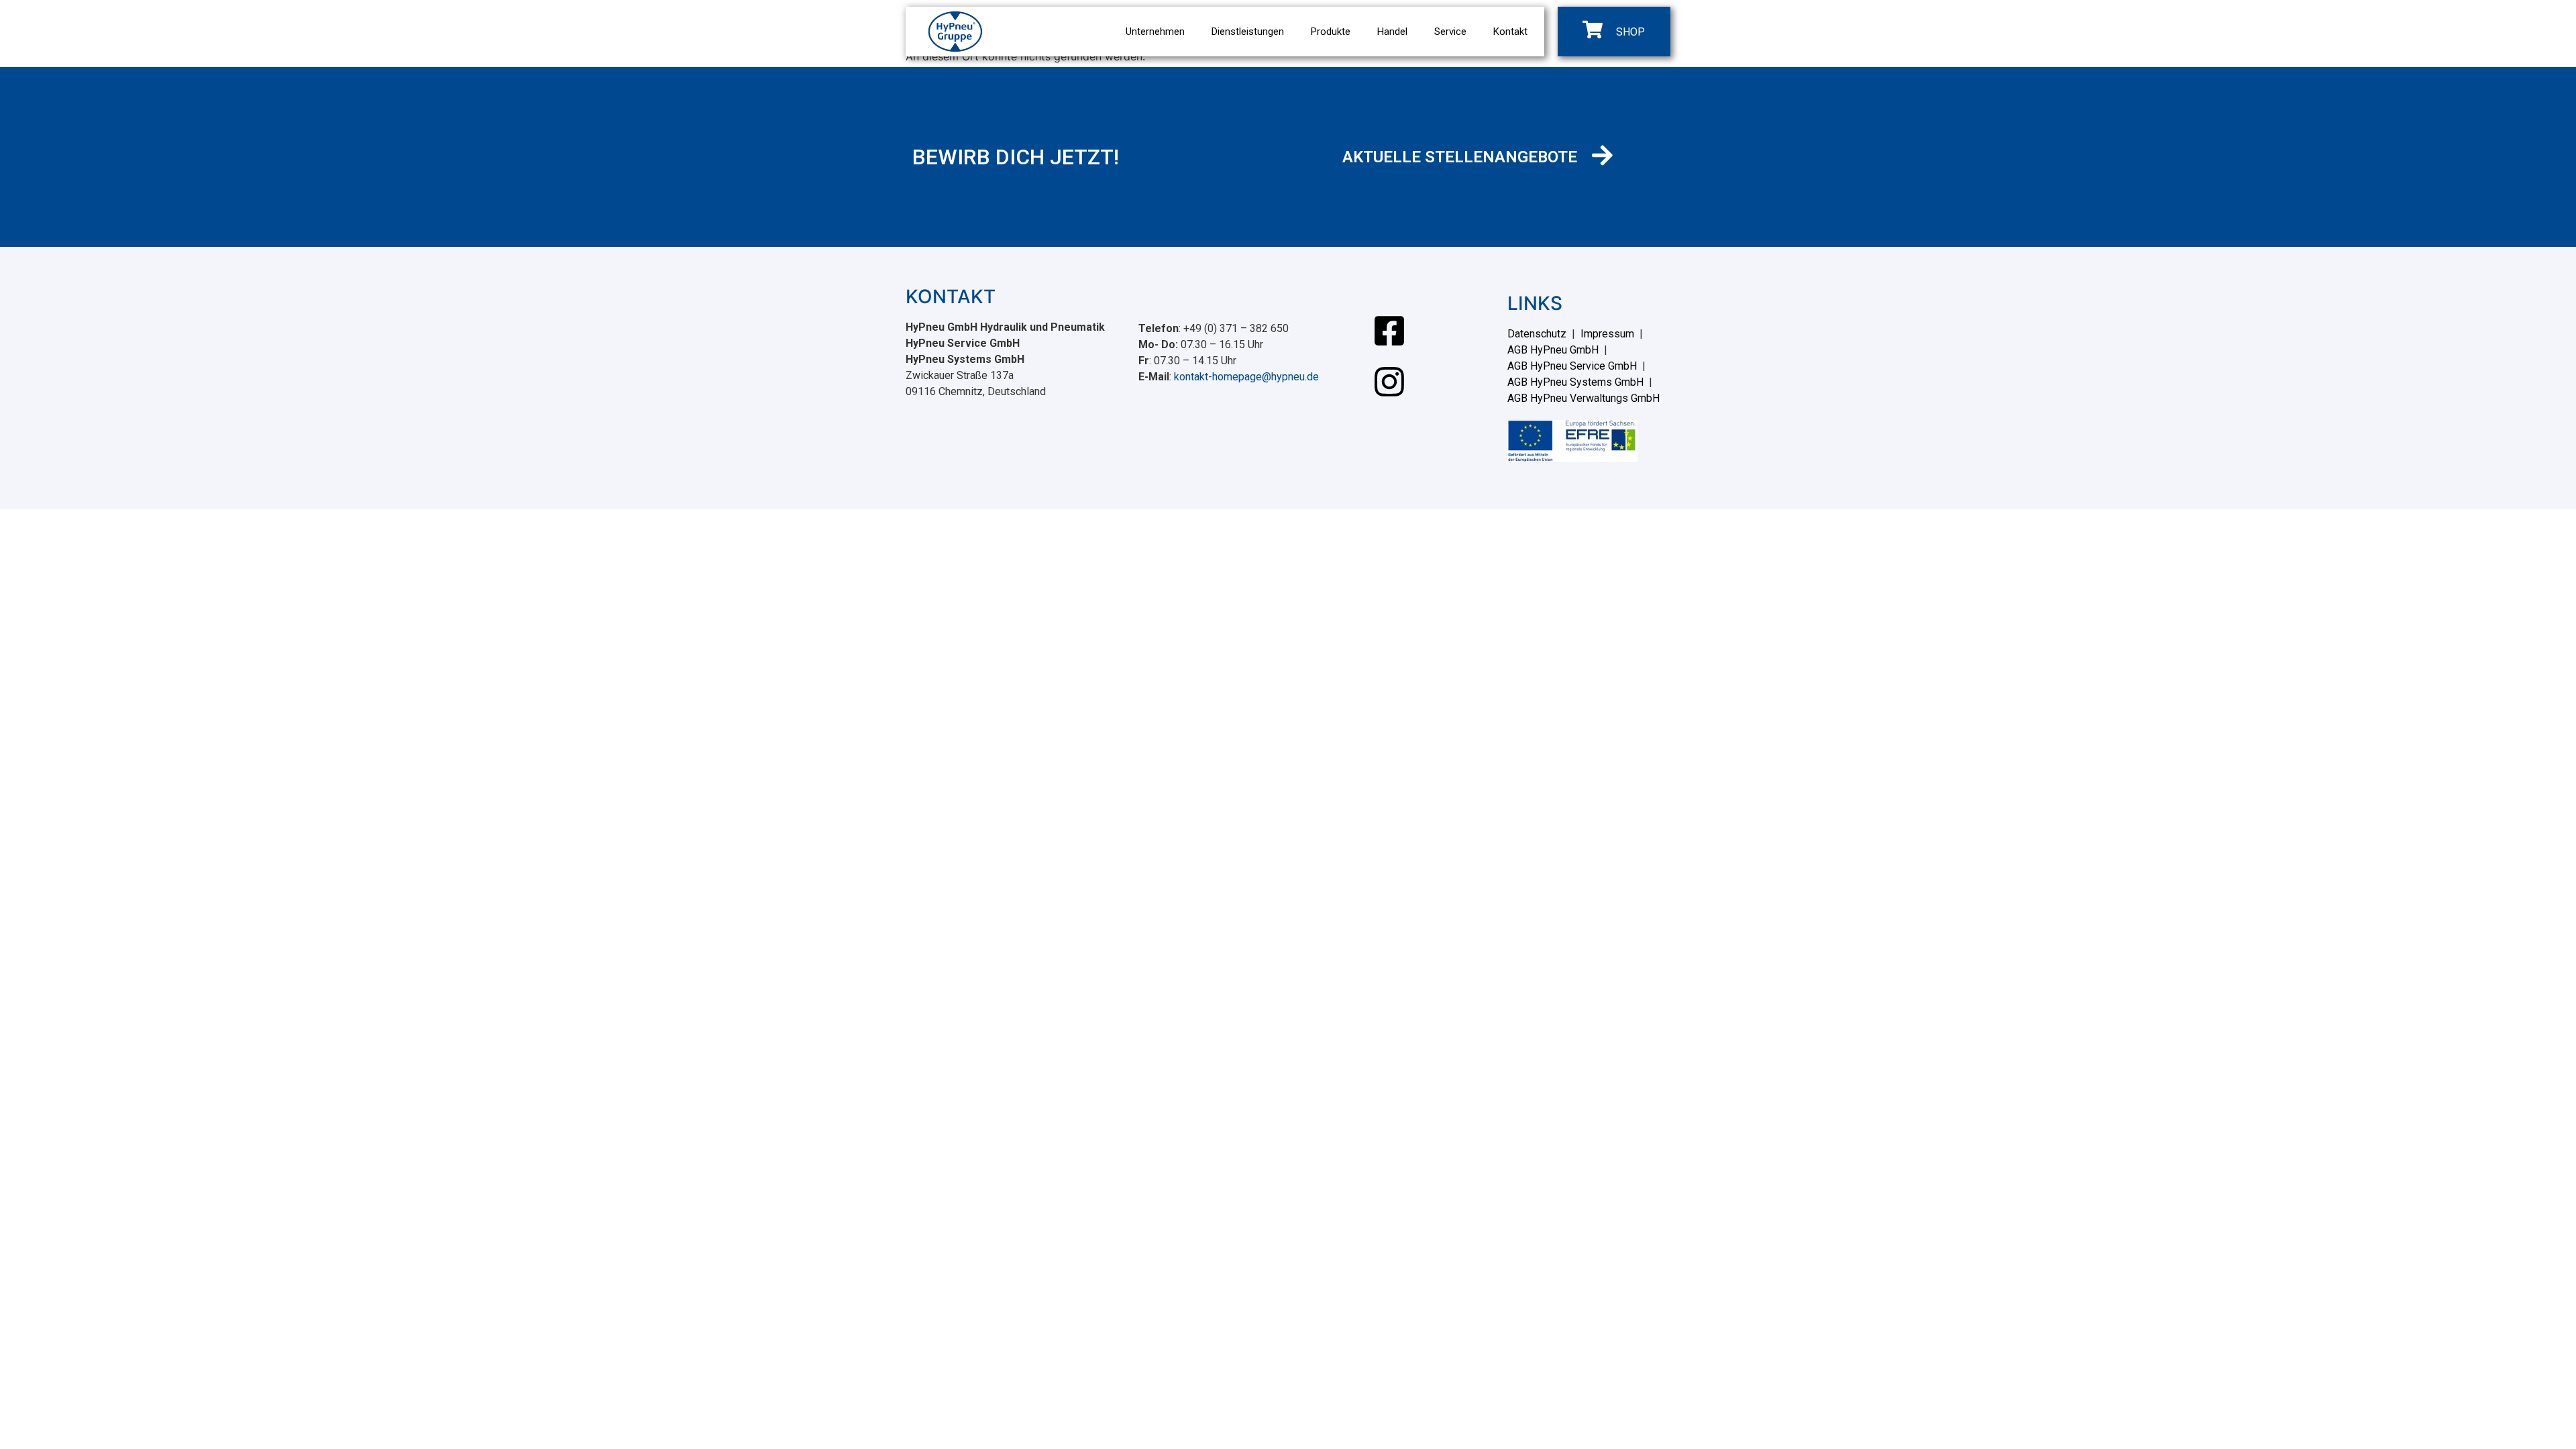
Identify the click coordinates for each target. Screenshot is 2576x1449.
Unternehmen (1155, 32)
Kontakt (1510, 32)
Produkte (1331, 32)
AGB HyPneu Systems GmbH (1575, 382)
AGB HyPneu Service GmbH (1572, 366)
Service (1450, 32)
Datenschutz (1537, 334)
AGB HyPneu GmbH (1553, 350)
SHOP (1630, 32)
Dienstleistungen (1248, 32)
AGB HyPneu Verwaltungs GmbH (1584, 398)
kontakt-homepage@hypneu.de (1246, 377)
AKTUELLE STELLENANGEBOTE (1460, 157)
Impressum (1607, 334)
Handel (1392, 32)
